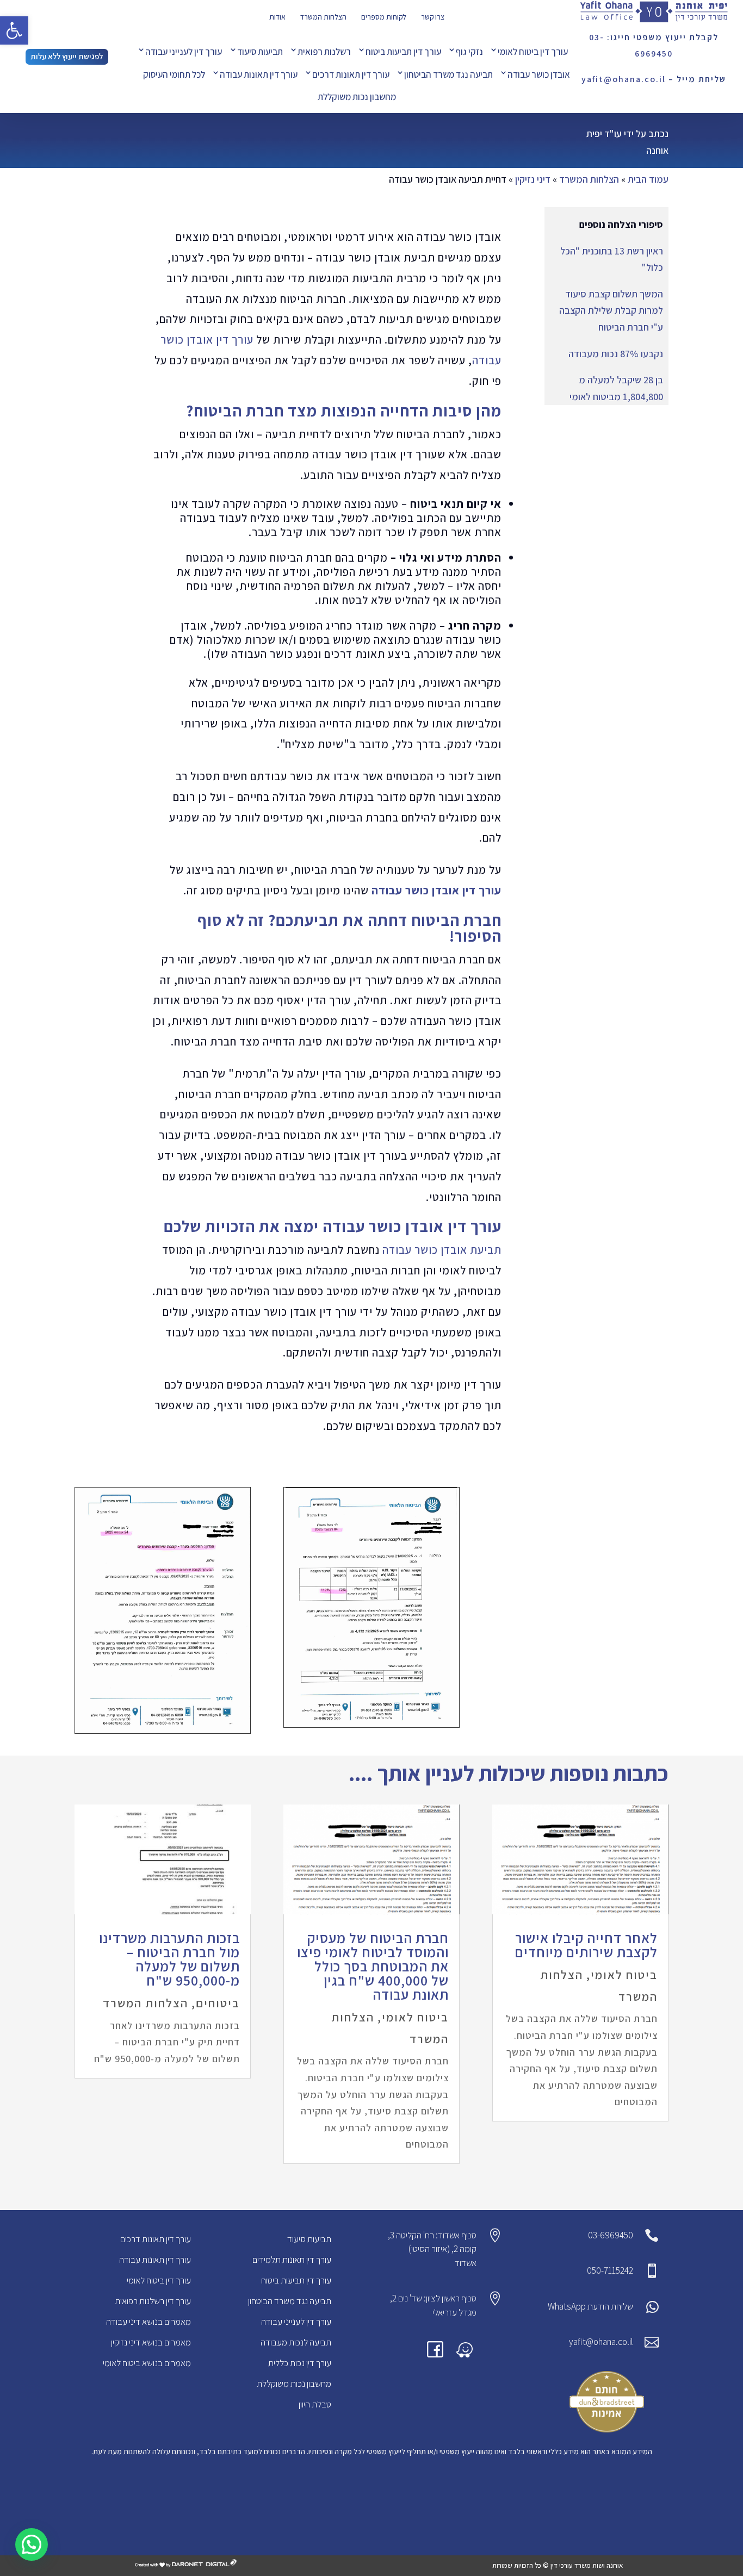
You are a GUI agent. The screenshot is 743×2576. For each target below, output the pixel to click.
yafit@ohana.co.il (601, 2342)
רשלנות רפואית (324, 52)
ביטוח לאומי (624, 1975)
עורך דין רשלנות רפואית (153, 2301)
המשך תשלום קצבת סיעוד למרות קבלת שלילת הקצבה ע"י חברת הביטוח (611, 310)
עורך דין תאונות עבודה (259, 74)
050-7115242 (610, 2270)
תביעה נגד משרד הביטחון (448, 74)
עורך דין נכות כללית (300, 2363)
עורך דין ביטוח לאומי (533, 52)
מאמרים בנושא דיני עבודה (148, 2322)
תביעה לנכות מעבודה (296, 2342)
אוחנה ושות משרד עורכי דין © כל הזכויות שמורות (558, 2565)
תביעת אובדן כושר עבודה (442, 1250)
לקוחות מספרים (384, 17)
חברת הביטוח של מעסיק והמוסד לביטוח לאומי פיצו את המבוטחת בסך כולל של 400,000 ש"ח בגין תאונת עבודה (373, 1966)
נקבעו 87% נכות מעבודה (616, 354)
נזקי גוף (469, 52)
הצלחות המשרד (323, 17)
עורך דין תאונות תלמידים (292, 2260)
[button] (14, 30)
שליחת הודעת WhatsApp (590, 2306)
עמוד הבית (648, 179)
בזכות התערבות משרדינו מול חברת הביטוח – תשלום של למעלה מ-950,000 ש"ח (169, 1959)
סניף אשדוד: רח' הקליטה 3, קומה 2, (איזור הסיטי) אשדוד (432, 2249)
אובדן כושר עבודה (539, 74)
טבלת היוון (315, 2404)
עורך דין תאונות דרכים (351, 74)
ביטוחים (218, 2003)
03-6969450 (611, 2235)
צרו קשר (433, 17)
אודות (277, 17)
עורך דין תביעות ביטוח (403, 52)
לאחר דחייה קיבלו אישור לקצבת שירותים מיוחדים (586, 1945)
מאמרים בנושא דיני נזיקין (151, 2342)
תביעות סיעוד (260, 52)
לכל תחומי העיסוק (174, 74)
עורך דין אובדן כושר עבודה (436, 890)
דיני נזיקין (533, 179)
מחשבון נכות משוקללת (357, 97)
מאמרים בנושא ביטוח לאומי (147, 2363)
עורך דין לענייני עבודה (184, 52)
